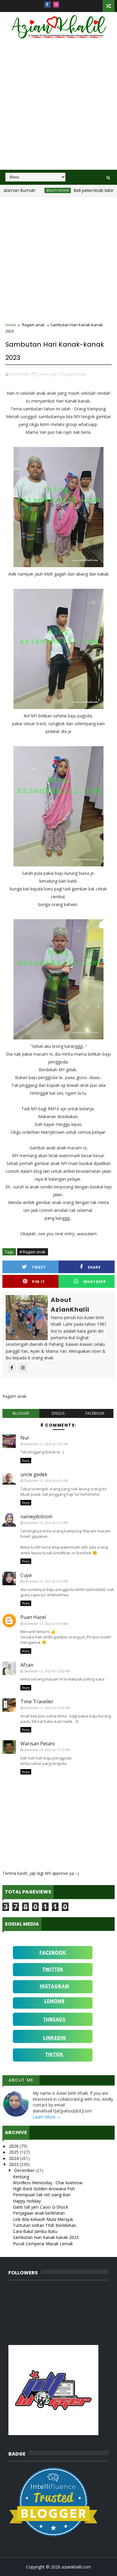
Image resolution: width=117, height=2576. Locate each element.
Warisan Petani (37, 1744)
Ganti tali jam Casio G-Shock (40, 2207)
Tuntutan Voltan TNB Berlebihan (45, 2225)
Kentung (21, 2177)
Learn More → (47, 2117)
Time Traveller (37, 1702)
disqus (58, 1413)
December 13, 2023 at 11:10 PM (47, 1750)
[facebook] (47, 5)
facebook (95, 1413)
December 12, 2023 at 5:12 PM (46, 1523)
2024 (14, 2158)
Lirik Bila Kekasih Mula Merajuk (43, 2219)
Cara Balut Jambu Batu (35, 2231)
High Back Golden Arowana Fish (44, 2189)
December (25, 2170)
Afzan (27, 1665)
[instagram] (56, 5)
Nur (25, 1438)
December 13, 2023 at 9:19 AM (46, 1624)
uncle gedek (34, 1474)
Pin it (39, 1282)
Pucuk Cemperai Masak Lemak (43, 2244)
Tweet (39, 1267)
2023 (14, 2164)
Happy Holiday (27, 2201)
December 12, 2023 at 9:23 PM (46, 1581)
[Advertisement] (58, 108)
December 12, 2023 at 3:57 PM (46, 1444)
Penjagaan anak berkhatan (39, 2213)
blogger (21, 1413)
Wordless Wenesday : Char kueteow (48, 2183)
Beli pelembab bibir (76, 190)
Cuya (26, 1575)
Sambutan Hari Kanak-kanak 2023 (46, 2237)
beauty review (40, 190)
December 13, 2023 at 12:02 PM (47, 1671)
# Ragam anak (33, 1252)
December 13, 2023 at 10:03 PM (47, 1708)
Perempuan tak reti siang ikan (42, 2195)
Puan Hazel (33, 1617)
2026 (14, 2146)
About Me (21, 2080)
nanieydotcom (36, 1516)
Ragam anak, (75, 374)
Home (11, 325)
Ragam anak (33, 325)
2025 (14, 2152)
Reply (26, 1461)
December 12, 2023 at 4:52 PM (46, 1481)
